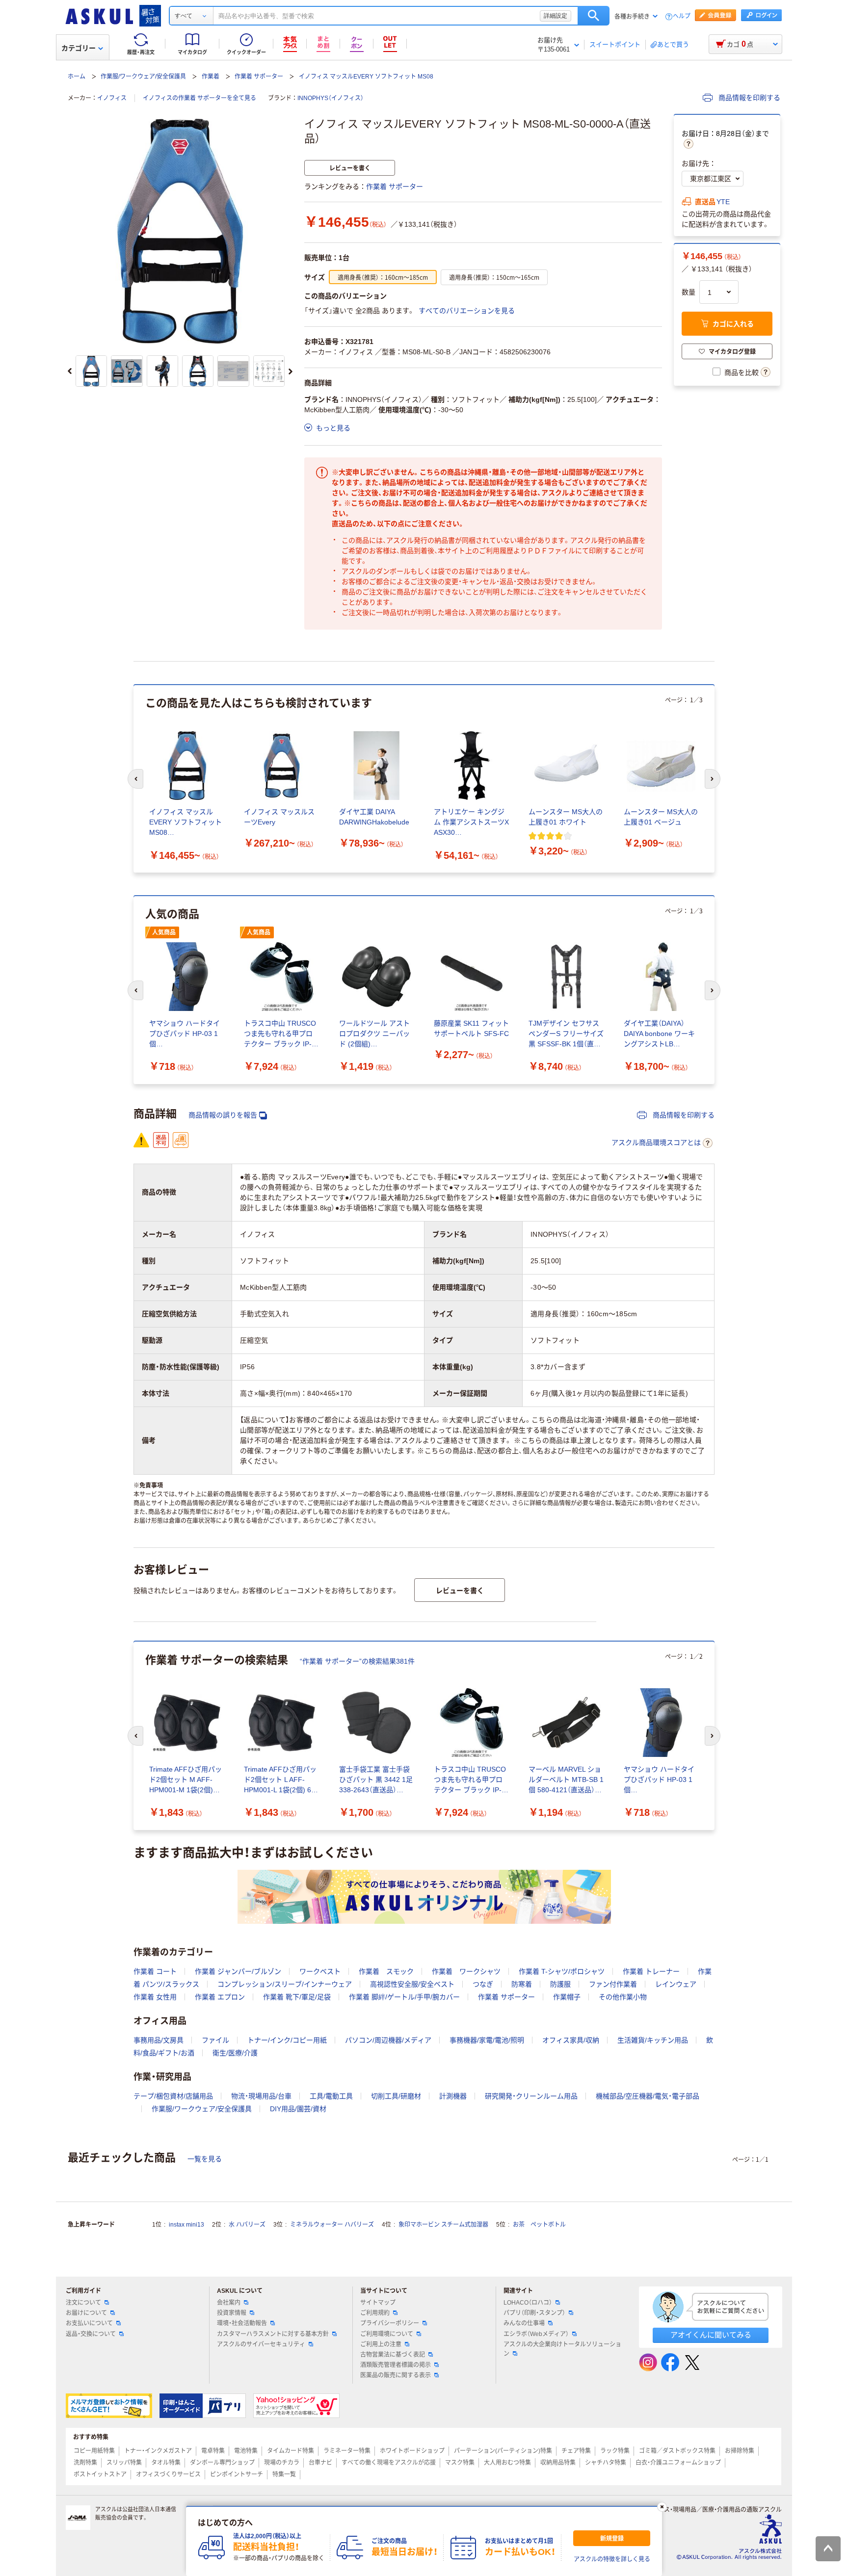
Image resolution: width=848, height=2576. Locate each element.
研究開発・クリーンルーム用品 (531, 2096)
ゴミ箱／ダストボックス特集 (677, 2451)
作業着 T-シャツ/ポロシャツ (562, 1971)
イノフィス (112, 98)
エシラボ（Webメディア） (536, 2334)
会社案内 (229, 2303)
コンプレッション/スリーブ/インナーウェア (285, 1984)
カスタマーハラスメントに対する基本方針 (273, 2334)
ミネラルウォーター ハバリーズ (332, 2225)
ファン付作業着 (613, 1984)
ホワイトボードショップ (412, 2451)
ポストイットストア (100, 2474)
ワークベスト (320, 1971)
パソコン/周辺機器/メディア (388, 2040)
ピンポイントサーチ (237, 2474)
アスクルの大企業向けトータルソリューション (562, 2349)
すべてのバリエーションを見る (467, 311)
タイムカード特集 (291, 2451)
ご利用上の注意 (381, 2344)
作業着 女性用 (155, 1997)
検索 (594, 16)
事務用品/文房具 (159, 2040)
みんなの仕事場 (524, 2323)
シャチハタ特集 (606, 2463)
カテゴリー (79, 48)
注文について (83, 2303)
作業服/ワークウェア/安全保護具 (143, 77)
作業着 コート (155, 1971)
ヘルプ (682, 16)
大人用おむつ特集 (507, 2463)
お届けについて (86, 2313)
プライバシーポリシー (390, 2323)
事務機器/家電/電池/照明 (487, 2040)
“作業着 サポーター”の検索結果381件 (357, 1661)
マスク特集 (460, 2463)
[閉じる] (662, 2507)
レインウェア (676, 1984)
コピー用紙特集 (94, 2451)
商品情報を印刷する (748, 98)
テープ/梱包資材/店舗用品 (173, 2096)
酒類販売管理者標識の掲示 (396, 2365)
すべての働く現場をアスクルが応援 (389, 2463)
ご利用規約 (375, 2313)
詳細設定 (556, 16)
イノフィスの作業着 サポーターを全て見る (199, 98)
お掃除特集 (740, 2451)
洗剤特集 (85, 2463)
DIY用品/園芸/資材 (298, 2109)
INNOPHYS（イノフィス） (331, 98)
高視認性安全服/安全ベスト (412, 1984)
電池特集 (246, 2451)
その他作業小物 (623, 1997)
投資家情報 (232, 2313)
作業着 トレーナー (651, 1971)
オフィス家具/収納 (571, 2040)
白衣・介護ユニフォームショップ (678, 2463)
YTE (723, 202)
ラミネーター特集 (347, 2451)
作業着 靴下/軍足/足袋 (297, 1997)
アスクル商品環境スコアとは (656, 1142)
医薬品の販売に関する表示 (396, 2375)
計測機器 (453, 2096)
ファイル (215, 2040)
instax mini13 (186, 2225)
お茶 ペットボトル (539, 2225)
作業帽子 (567, 1997)
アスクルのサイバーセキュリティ (261, 2344)
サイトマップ (378, 2303)
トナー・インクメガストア (158, 2451)
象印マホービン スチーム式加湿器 (443, 2225)
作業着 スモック (386, 1971)
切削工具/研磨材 (396, 2096)
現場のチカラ (282, 2463)
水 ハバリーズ (247, 2225)
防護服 (560, 1984)
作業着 (211, 77)
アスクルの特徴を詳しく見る (612, 2559)
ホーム (77, 77)
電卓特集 (213, 2451)
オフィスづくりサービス (168, 2474)
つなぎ (483, 1984)
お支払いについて (89, 2323)
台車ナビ (320, 2463)
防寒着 (522, 1984)
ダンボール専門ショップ (222, 2463)
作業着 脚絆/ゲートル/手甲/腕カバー (404, 1997)
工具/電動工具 (331, 2096)
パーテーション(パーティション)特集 (503, 2451)
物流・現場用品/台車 (261, 2096)
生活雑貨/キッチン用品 (653, 2040)
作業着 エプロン (220, 1997)
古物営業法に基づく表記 (393, 2355)
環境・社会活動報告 (242, 2323)
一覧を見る (205, 2159)
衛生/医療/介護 (235, 2053)
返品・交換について (91, 2334)
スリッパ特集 (124, 2463)
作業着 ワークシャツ (466, 1971)
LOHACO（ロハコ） (528, 2303)
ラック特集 (615, 2451)
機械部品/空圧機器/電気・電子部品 (648, 2096)
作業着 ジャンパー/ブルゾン (238, 1971)
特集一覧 (284, 2474)
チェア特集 (576, 2451)
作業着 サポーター (259, 77)
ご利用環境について (387, 2334)
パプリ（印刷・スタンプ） (534, 2313)
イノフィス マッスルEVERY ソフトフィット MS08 (366, 77)
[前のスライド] (70, 372)
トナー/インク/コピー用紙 (287, 2040)
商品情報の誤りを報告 (223, 1115)
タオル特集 (166, 2463)
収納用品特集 (558, 2463)
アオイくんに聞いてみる (711, 2335)
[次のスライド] (291, 372)
